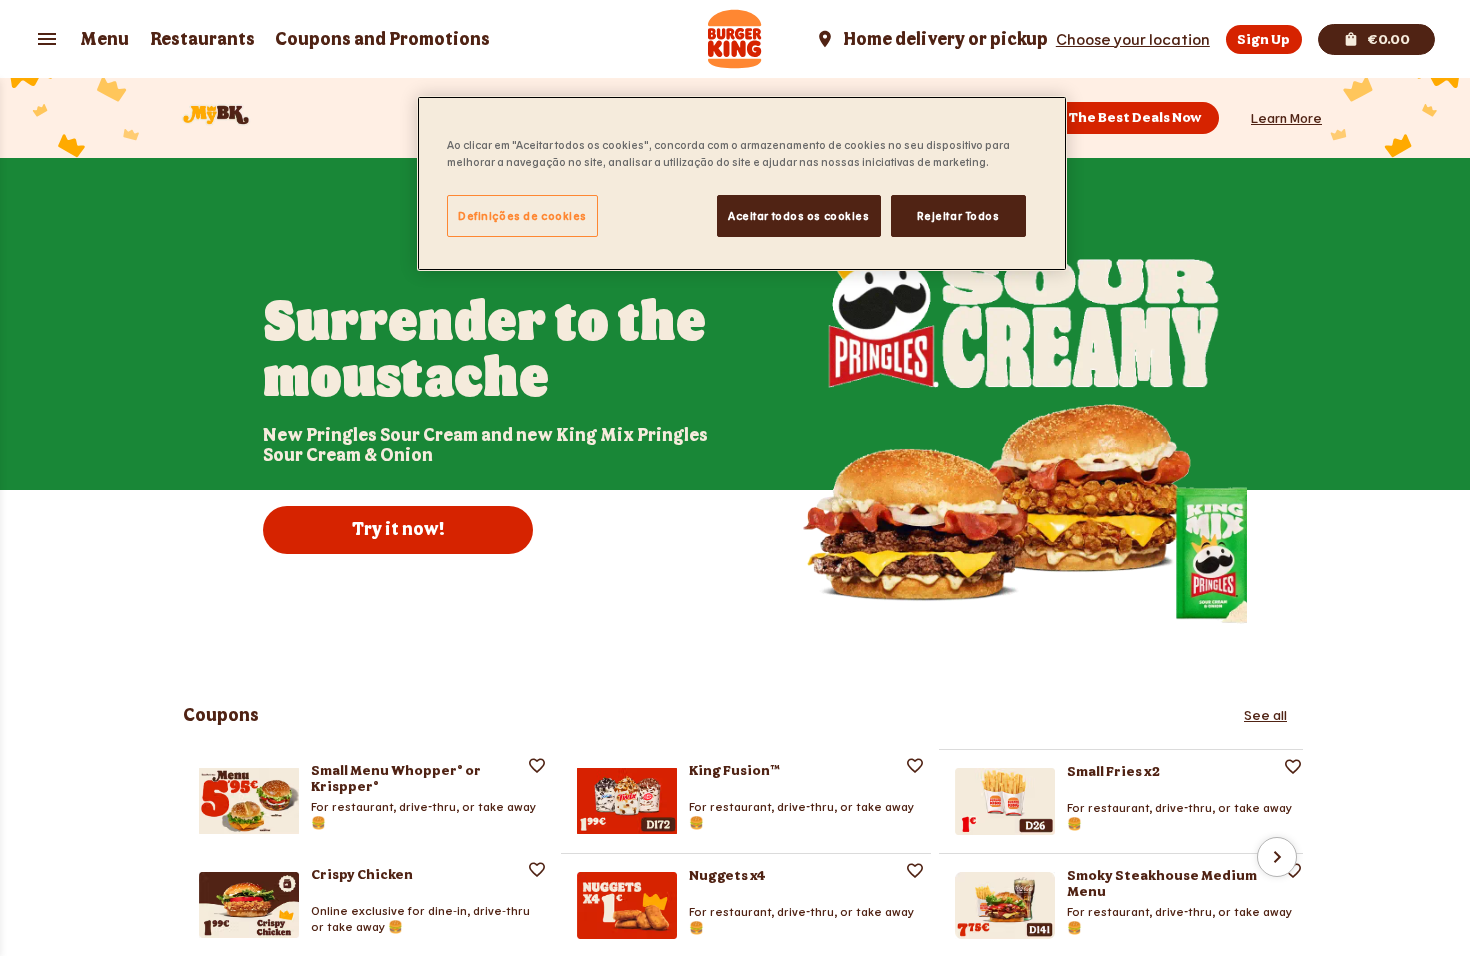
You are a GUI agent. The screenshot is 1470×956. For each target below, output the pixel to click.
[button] (1286, 118)
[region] (742, 183)
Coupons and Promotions (382, 39)
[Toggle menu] (47, 39)
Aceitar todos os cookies (799, 215)
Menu (104, 39)
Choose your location (1133, 38)
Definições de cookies (522, 215)
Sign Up (1263, 39)
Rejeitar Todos (958, 215)
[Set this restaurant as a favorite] (537, 765)
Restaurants (202, 39)
